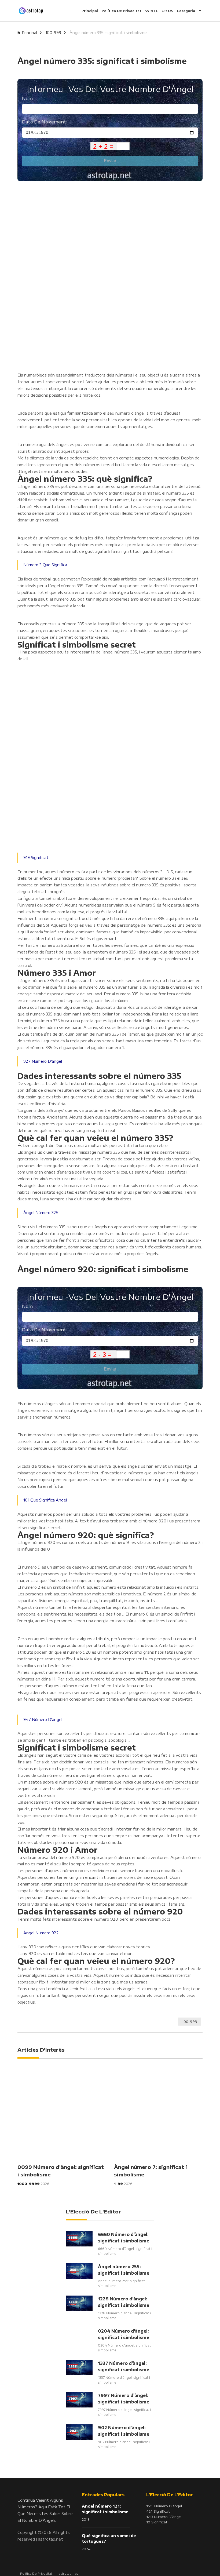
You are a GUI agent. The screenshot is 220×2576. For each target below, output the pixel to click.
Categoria (186, 11)
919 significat (36, 858)
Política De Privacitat (122, 11)
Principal (90, 11)
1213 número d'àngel (164, 2517)
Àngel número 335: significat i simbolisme (108, 33)
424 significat (158, 2511)
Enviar (110, 161)
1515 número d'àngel (164, 2506)
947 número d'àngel (43, 1720)
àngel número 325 (41, 1213)
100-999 (53, 33)
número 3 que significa (45, 565)
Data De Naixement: (45, 122)
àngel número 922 (41, 1933)
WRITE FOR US (159, 11)
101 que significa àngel (45, 1500)
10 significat (157, 2522)
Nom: (28, 98)
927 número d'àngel (43, 1061)
